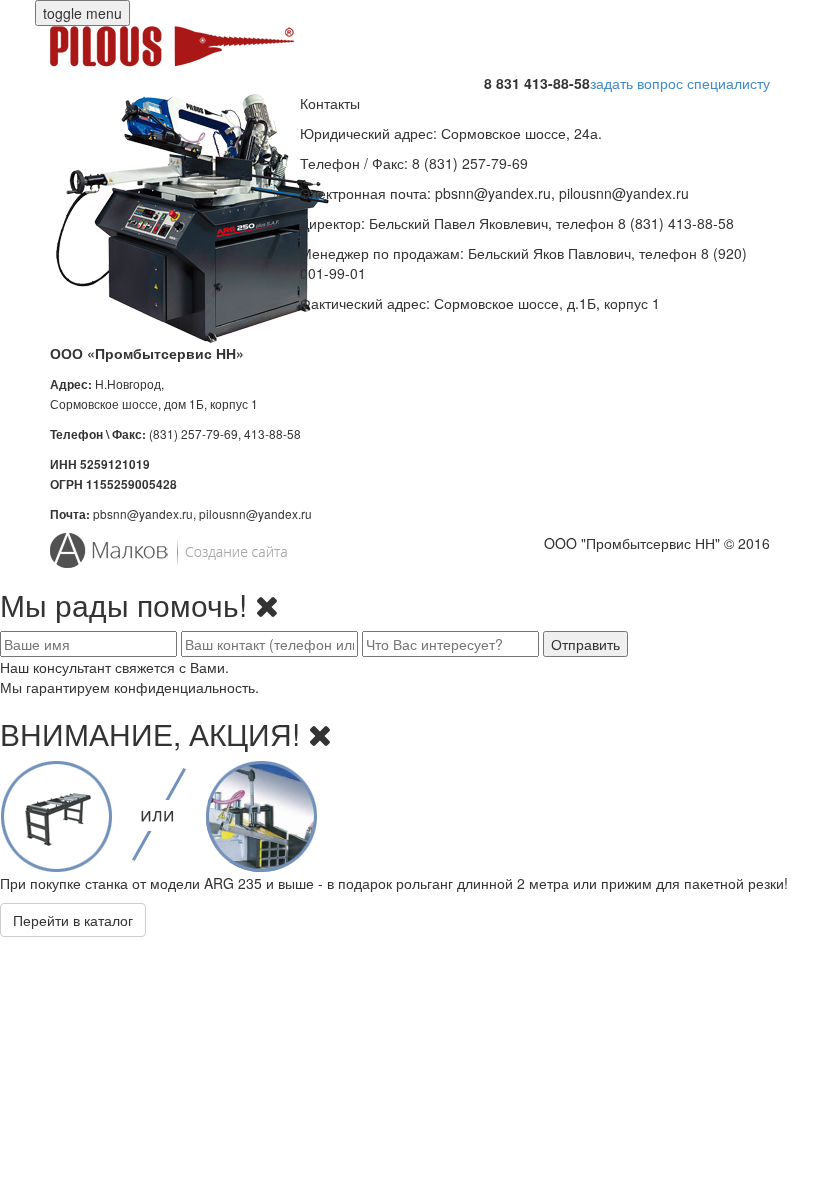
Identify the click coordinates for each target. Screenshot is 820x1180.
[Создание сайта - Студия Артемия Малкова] (222, 550)
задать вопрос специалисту (680, 83)
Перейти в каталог (73, 920)
